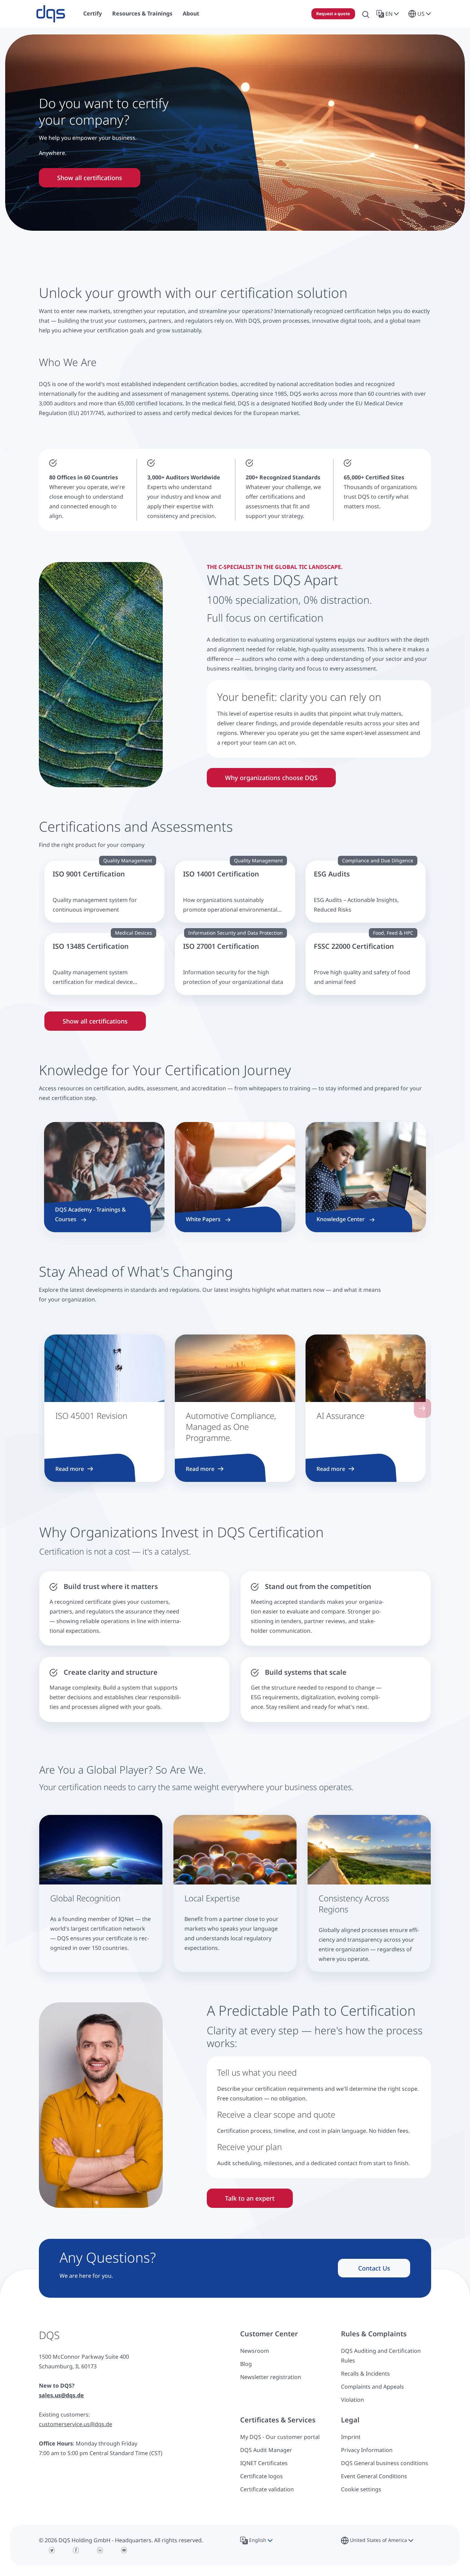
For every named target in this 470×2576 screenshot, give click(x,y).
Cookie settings (361, 2489)
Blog (246, 2364)
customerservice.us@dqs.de (76, 2424)
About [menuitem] (191, 13)
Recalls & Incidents (365, 2374)
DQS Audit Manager (266, 2450)
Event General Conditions (374, 2476)
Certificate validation (267, 2489)
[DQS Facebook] (76, 2550)
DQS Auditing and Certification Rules (381, 2356)
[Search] (366, 14)
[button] (389, 14)
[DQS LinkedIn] (100, 2550)
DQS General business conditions (384, 2463)
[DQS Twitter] (52, 2550)
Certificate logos (261, 2476)
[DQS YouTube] (124, 2550)
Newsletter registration (271, 2377)
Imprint (351, 2437)
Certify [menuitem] (93, 13)
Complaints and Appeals (372, 2387)
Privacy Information (367, 2450)
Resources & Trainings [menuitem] (142, 13)
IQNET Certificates (264, 2463)
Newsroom (255, 2351)
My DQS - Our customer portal (280, 2437)
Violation (352, 2400)
